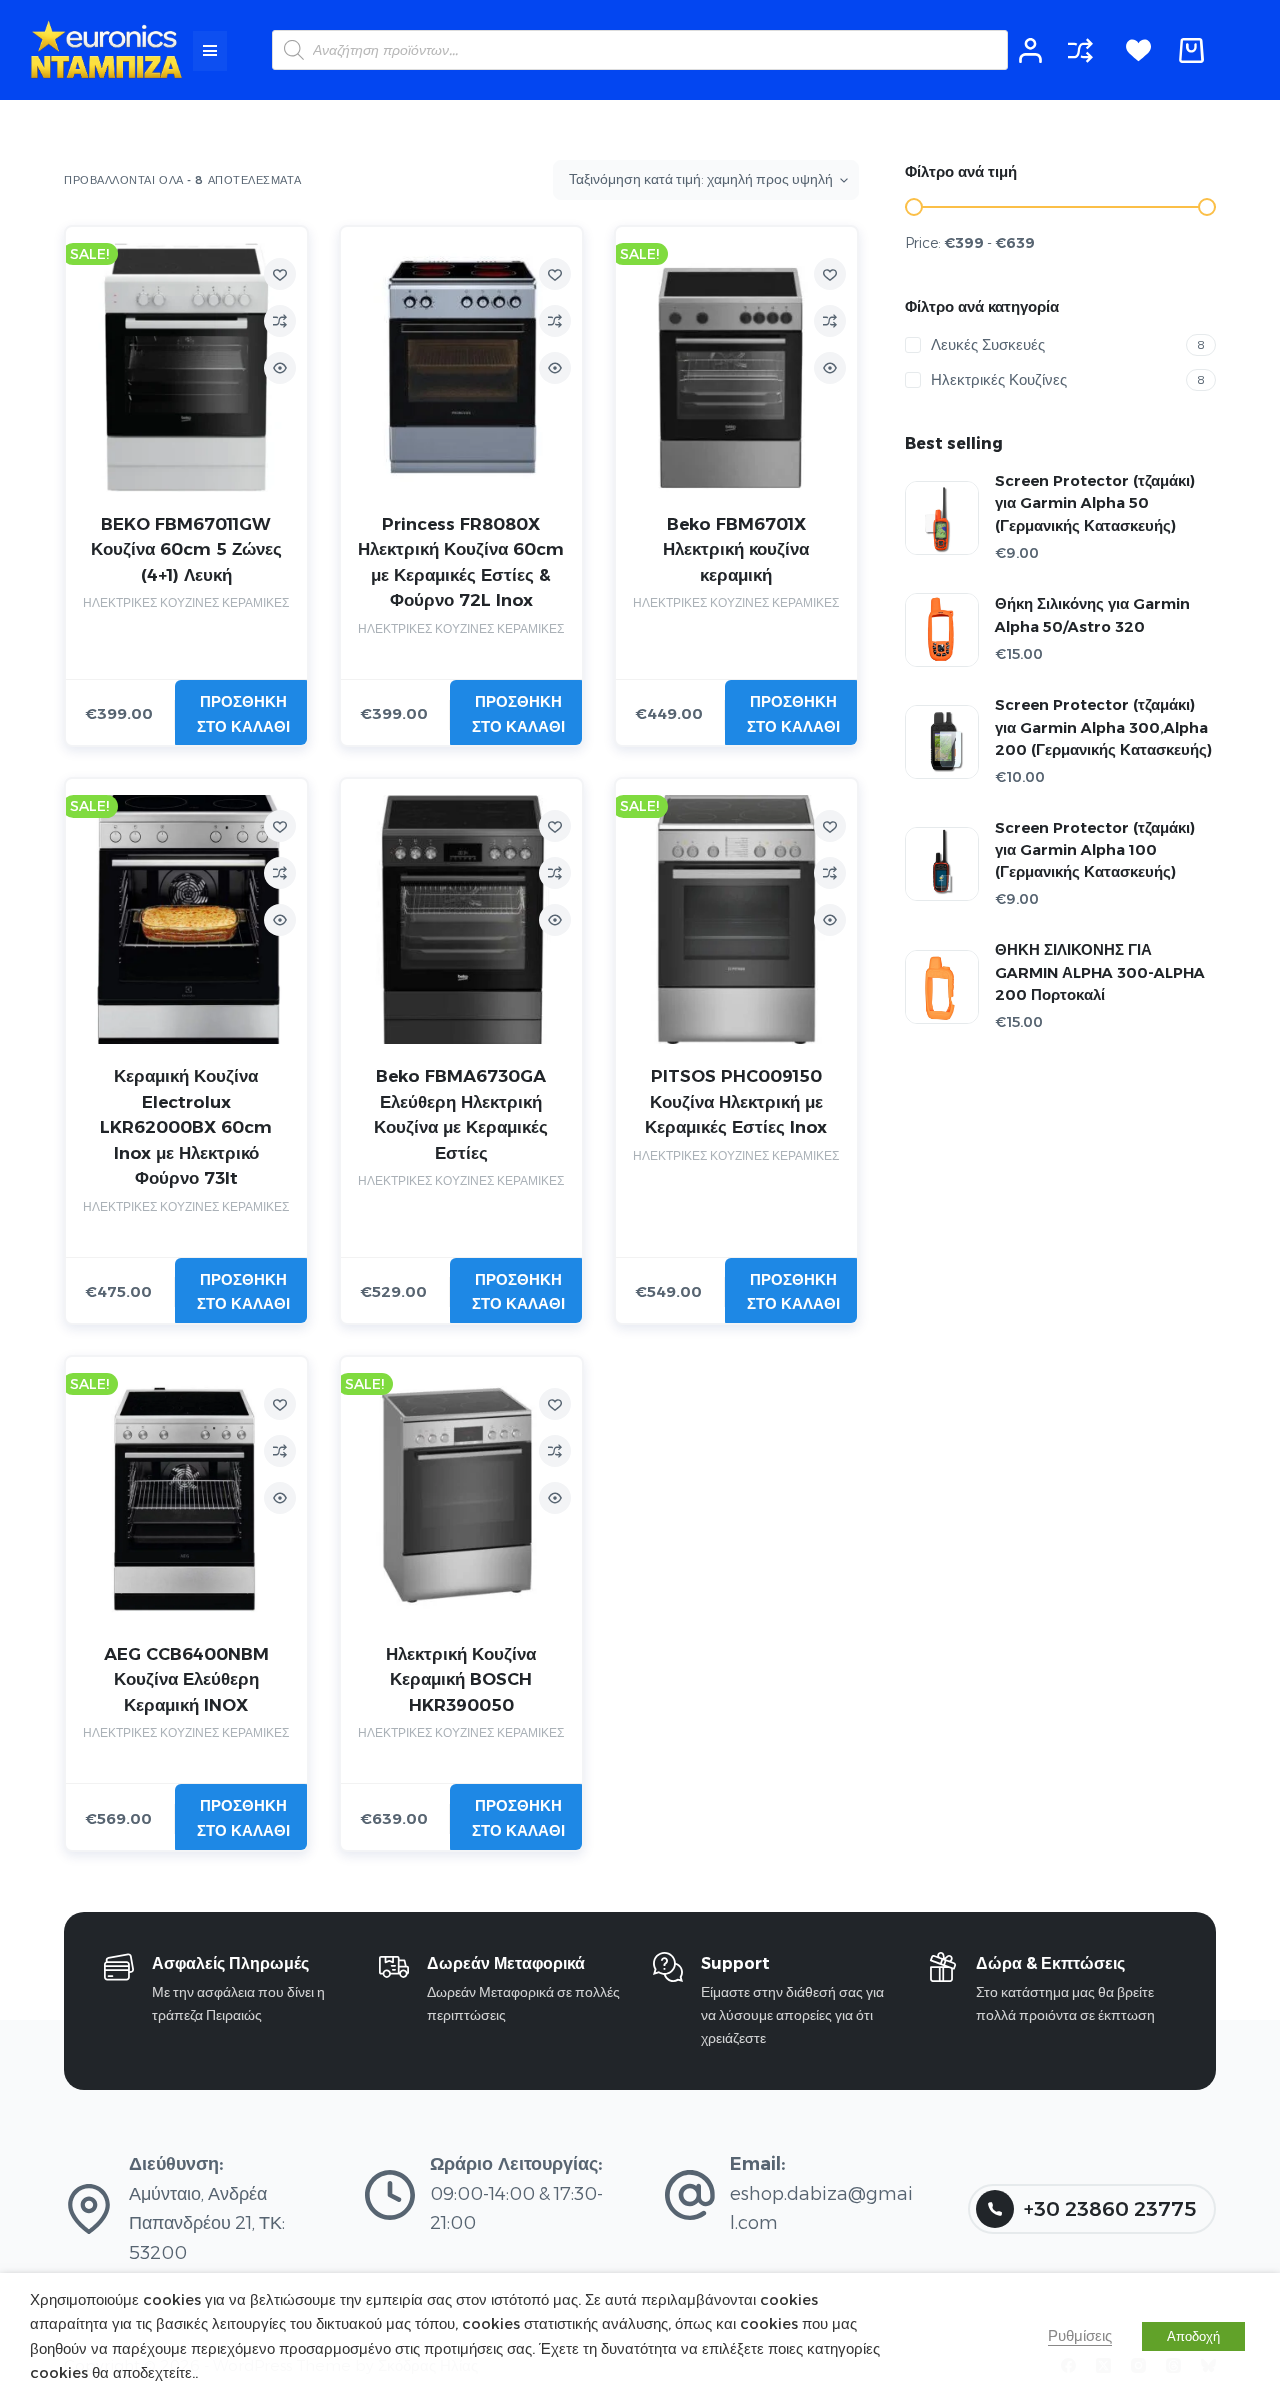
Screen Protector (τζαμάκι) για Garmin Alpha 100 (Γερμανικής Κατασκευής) (1095, 850)
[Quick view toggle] (280, 368)
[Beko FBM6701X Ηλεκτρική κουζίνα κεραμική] (736, 367)
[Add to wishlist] (280, 274)
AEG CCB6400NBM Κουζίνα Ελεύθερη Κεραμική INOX (186, 1679)
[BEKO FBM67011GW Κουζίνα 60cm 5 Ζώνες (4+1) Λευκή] (186, 367)
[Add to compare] (280, 321)
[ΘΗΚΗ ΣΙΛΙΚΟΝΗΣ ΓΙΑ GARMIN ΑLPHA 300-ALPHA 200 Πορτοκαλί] (942, 987)
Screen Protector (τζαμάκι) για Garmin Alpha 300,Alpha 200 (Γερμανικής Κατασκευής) (1103, 727)
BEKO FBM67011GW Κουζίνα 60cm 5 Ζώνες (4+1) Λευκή (186, 549)
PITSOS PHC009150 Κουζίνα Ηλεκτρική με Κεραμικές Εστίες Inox (736, 1101)
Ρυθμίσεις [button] (1080, 2336)
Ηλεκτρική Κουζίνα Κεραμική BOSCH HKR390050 (461, 1679)
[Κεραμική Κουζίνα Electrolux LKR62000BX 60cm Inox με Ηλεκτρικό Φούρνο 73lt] (186, 919)
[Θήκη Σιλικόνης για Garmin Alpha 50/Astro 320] (942, 630)
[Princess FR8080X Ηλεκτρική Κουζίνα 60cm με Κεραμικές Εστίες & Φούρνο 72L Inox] (461, 367)
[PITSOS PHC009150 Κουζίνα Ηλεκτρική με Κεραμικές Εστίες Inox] (736, 919)
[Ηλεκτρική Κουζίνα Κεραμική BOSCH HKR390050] (461, 1497)
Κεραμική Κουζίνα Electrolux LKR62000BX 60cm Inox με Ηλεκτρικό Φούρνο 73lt (186, 1127)
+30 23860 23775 (1110, 2209)
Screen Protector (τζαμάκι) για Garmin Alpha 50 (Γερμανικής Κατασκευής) (1095, 503)
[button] (210, 51)
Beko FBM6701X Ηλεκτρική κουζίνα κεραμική (736, 549)
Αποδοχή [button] (1193, 2336)
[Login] (1030, 50)
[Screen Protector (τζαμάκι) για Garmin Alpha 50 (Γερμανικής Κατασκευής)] (942, 518)
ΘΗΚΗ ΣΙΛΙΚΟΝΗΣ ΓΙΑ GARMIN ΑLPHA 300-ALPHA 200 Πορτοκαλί (1100, 972)
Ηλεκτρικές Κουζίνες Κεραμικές (186, 602)
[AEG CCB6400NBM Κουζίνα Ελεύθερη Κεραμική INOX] (186, 1497)
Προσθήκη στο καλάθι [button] (243, 714)
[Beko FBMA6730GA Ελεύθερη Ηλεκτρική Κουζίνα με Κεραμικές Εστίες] (461, 919)
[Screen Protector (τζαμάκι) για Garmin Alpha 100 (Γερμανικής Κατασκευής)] (942, 864)
